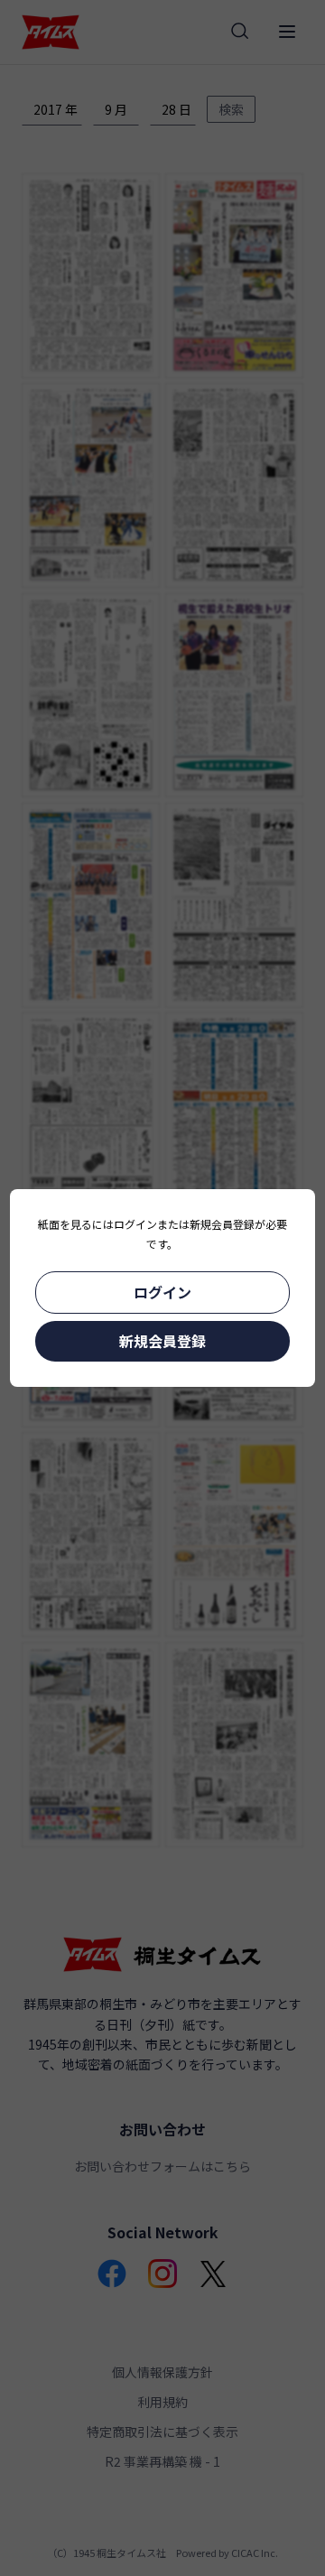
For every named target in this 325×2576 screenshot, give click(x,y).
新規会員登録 (162, 1341)
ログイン (162, 1292)
